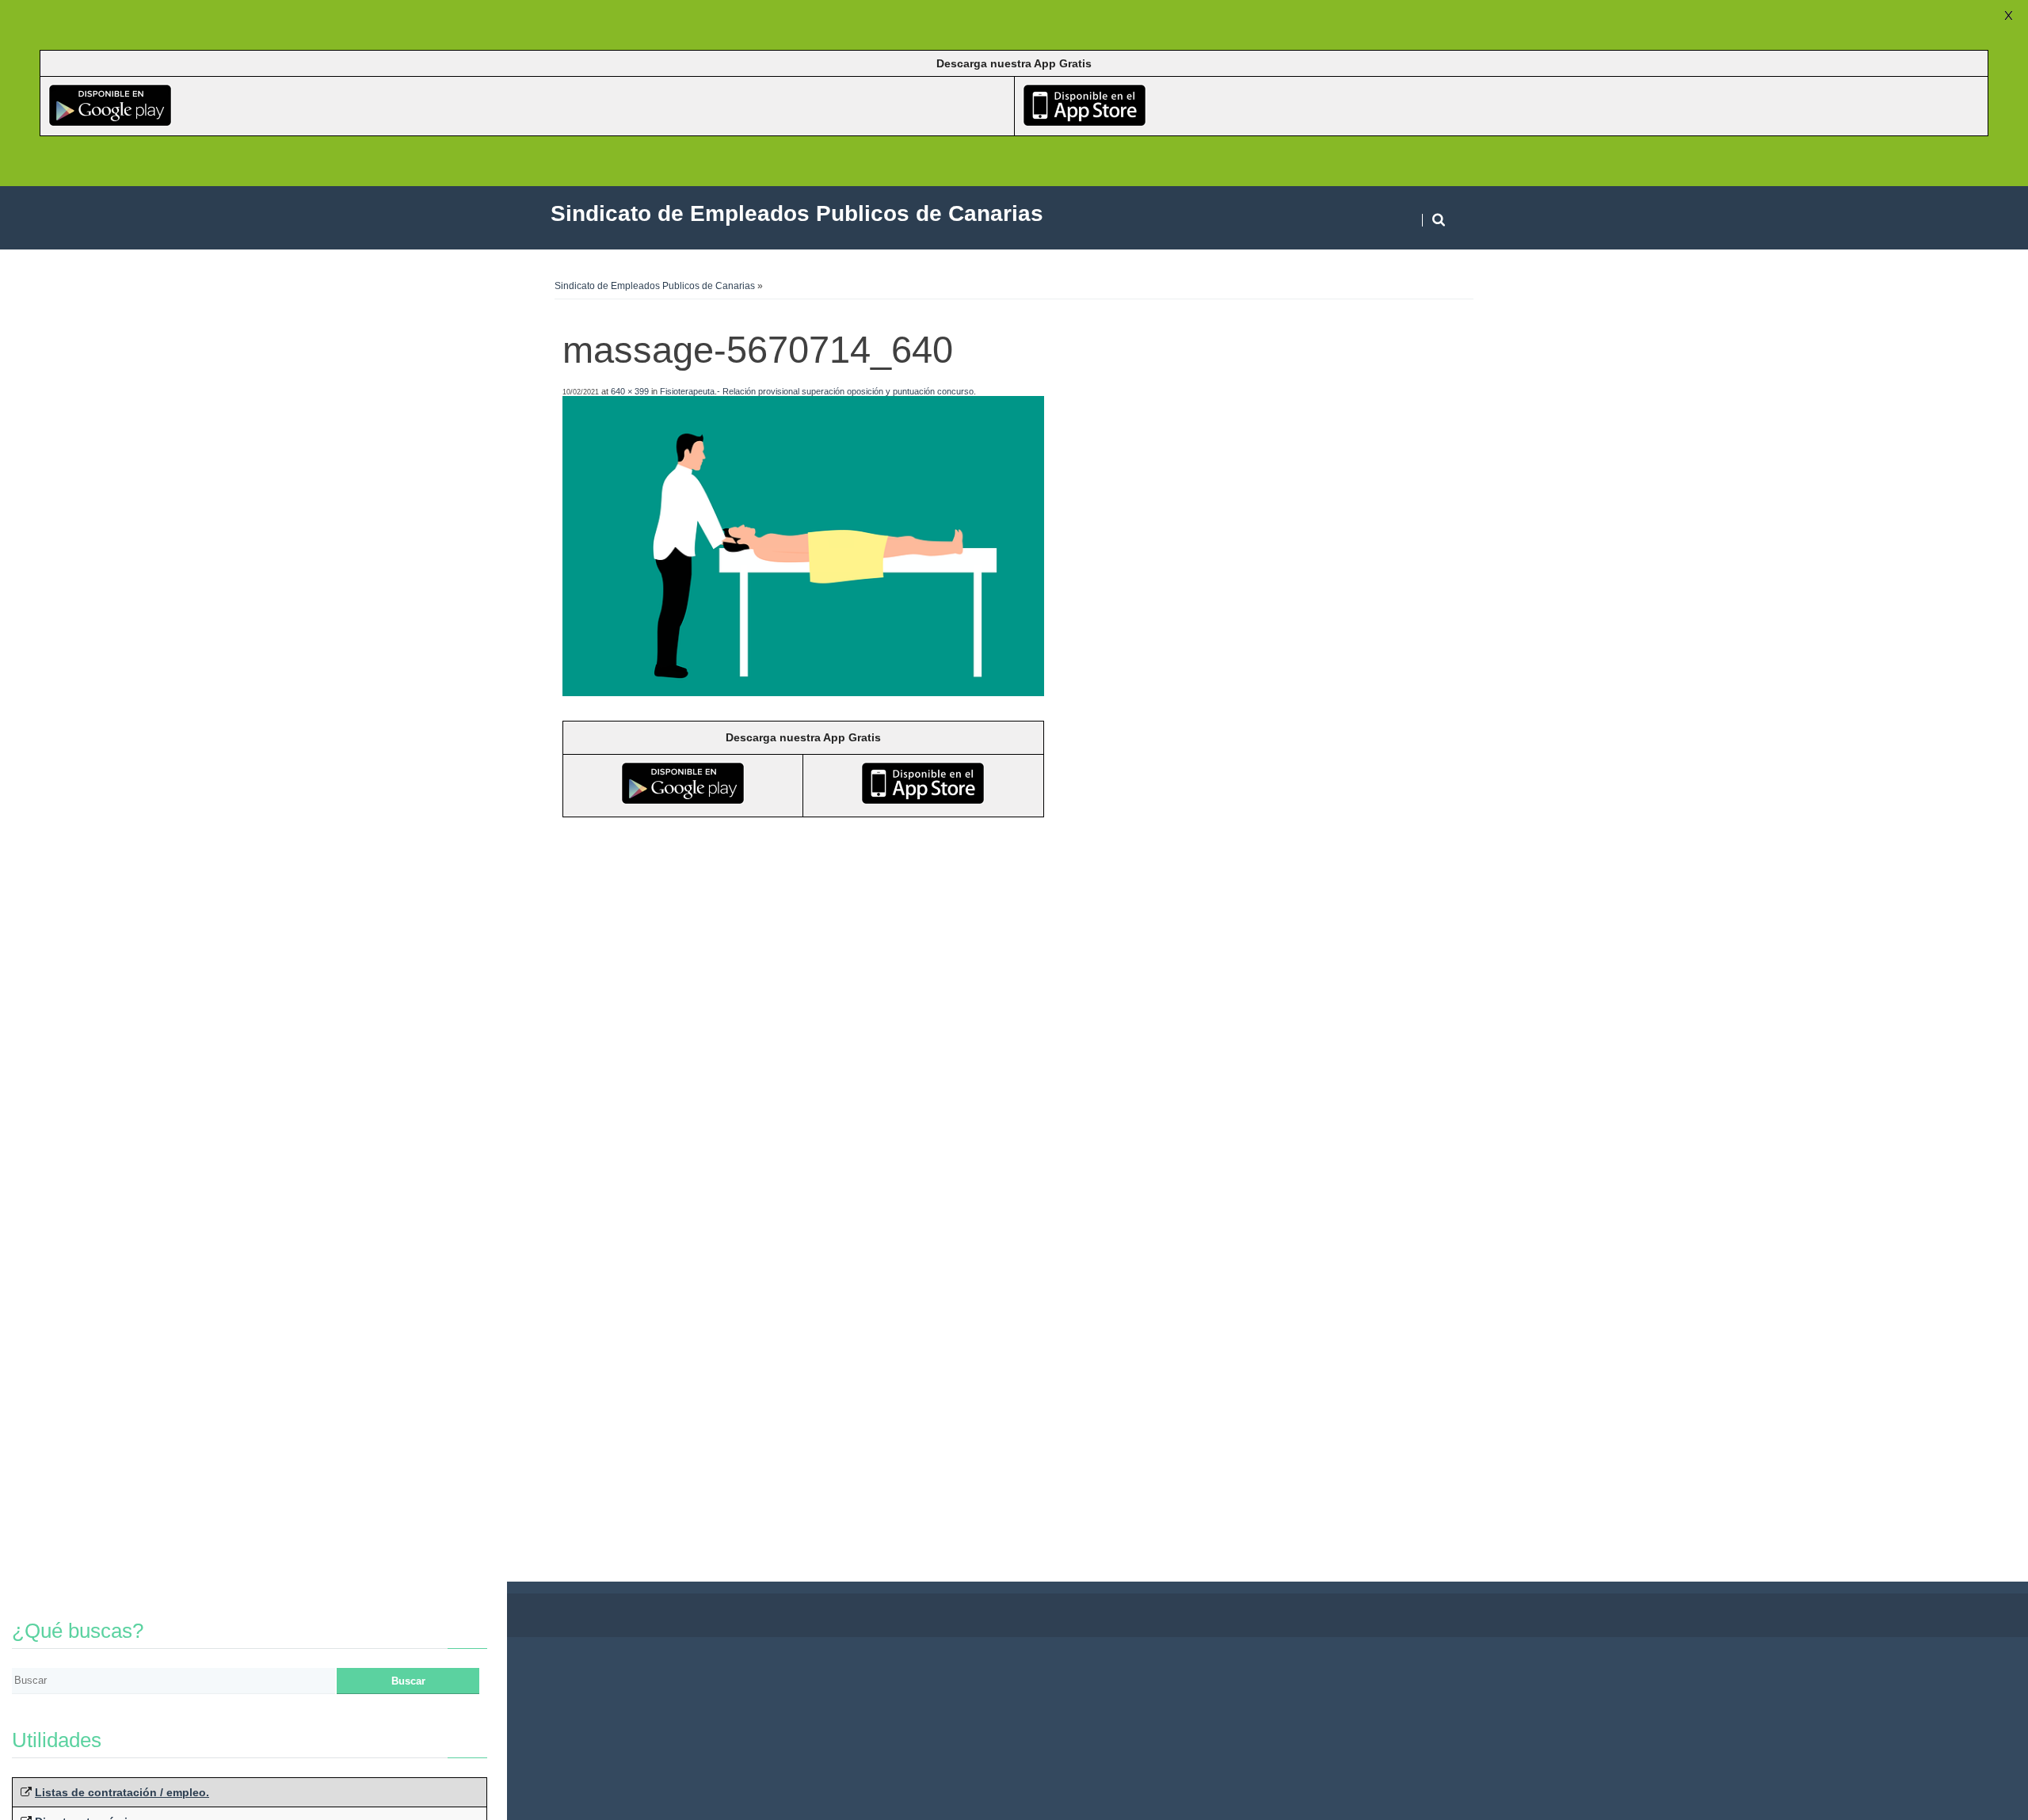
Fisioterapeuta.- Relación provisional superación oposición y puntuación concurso (817, 391)
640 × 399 (630, 391)
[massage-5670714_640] (803, 692)
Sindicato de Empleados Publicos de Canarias (655, 286)
